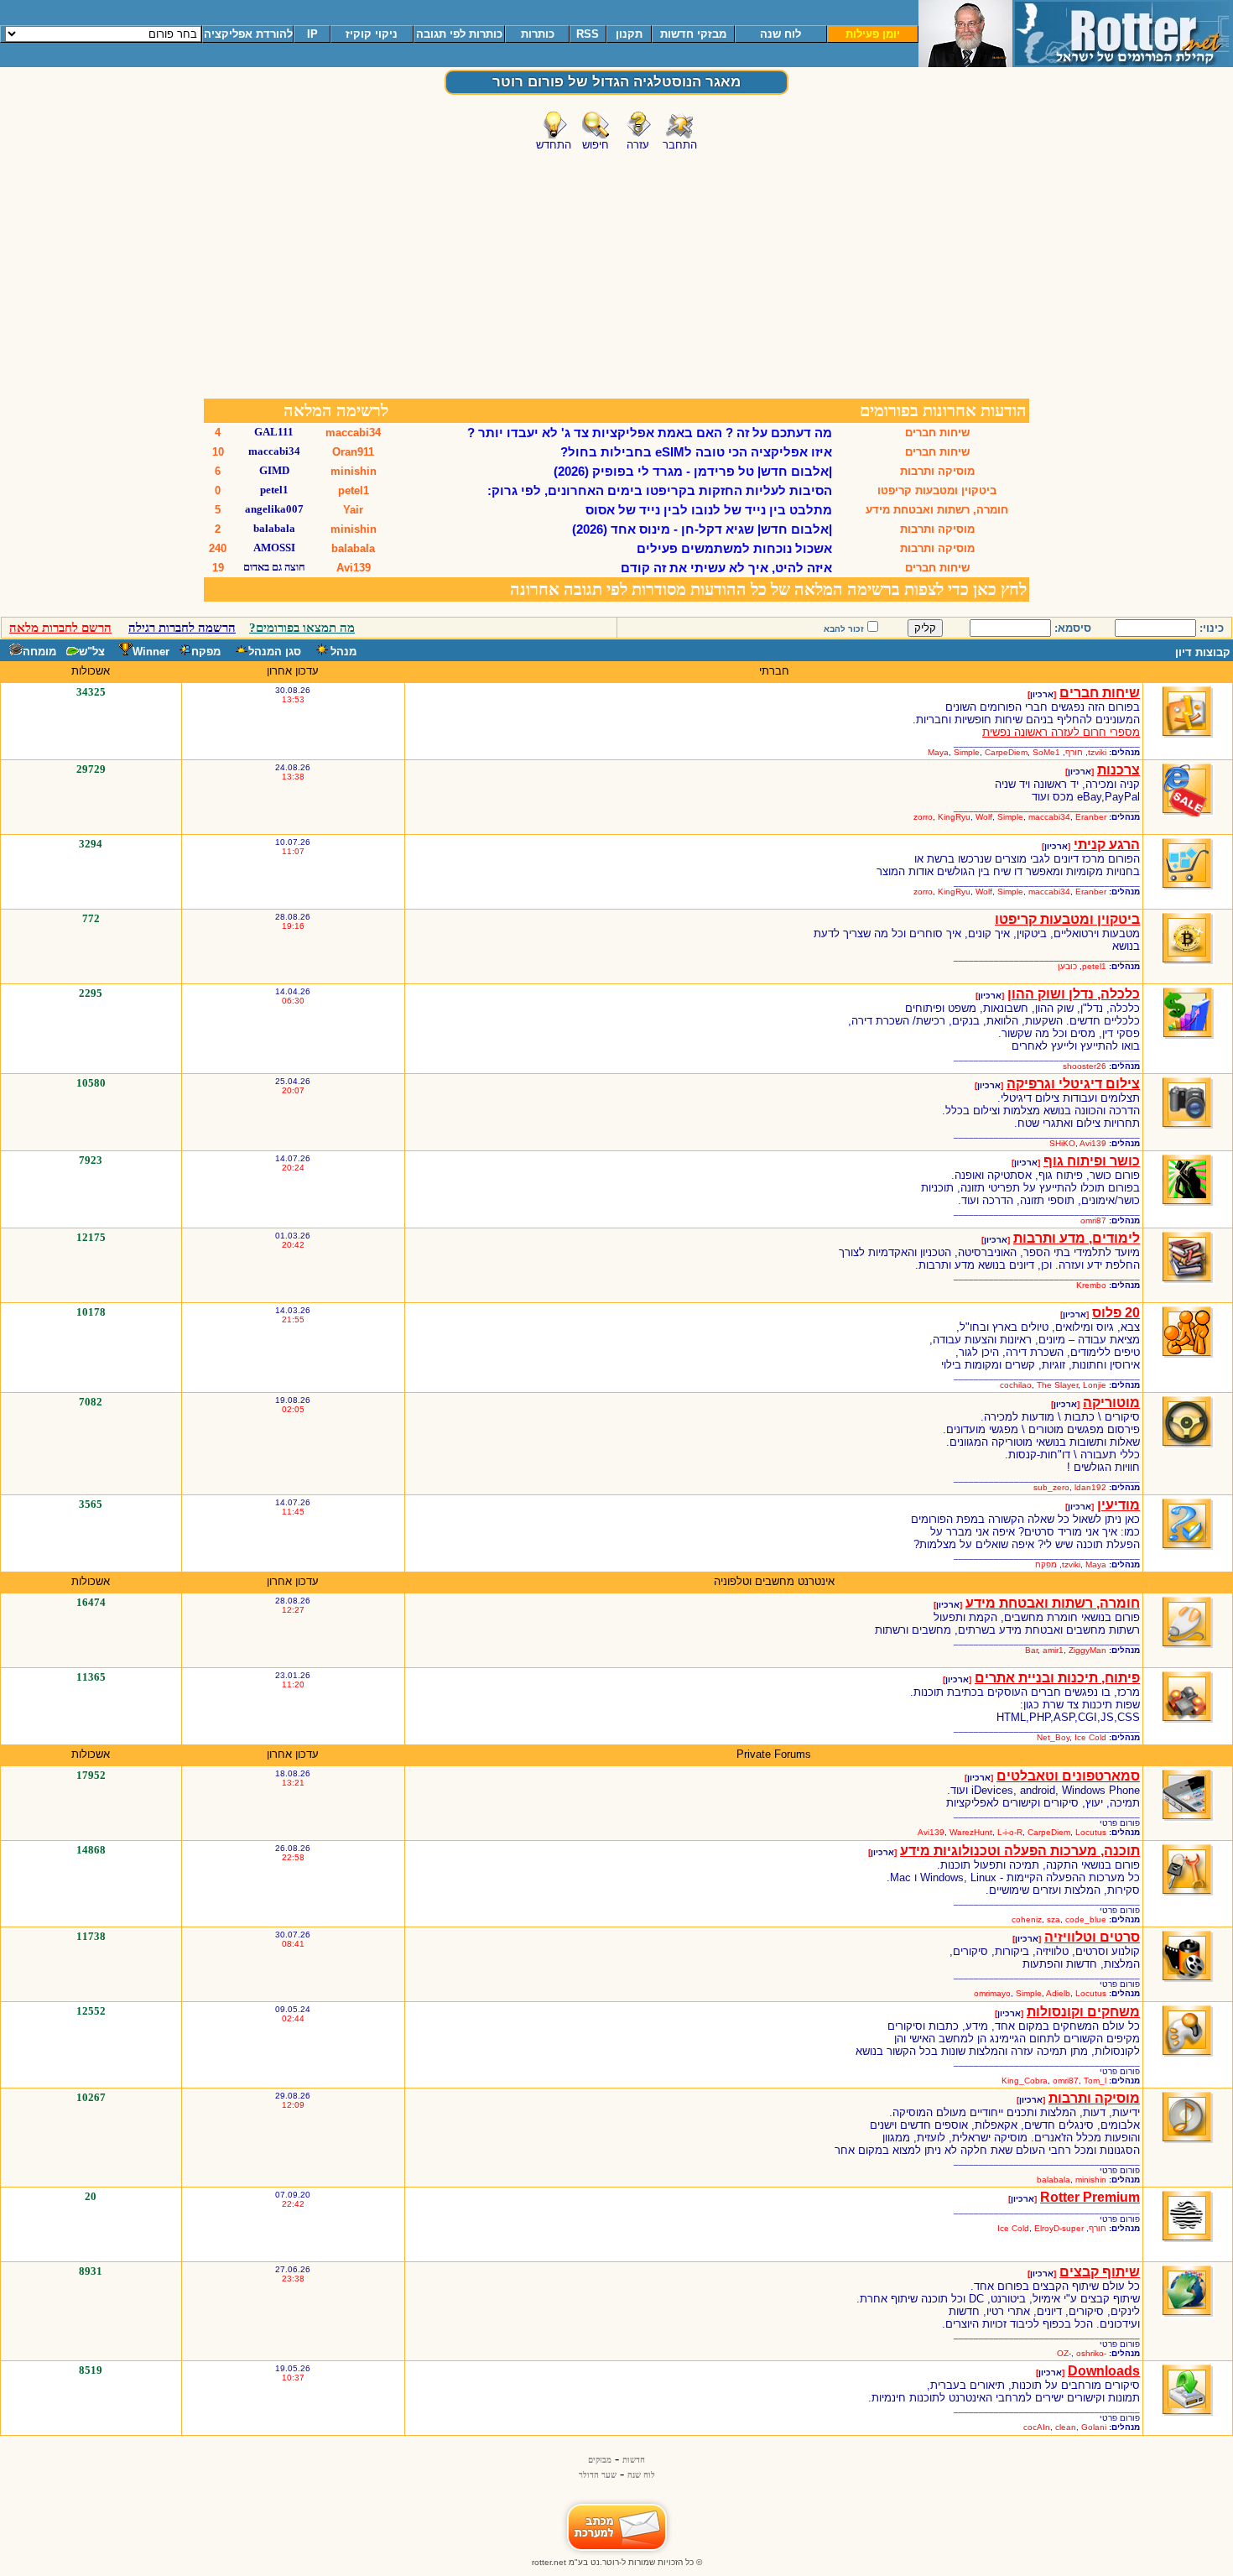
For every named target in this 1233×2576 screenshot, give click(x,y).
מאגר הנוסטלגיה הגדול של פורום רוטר (616, 82)
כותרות (538, 34)
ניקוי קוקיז (372, 34)
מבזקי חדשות (693, 34)
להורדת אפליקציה (248, 34)
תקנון (629, 34)
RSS (588, 34)
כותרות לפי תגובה (459, 34)
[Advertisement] (616, 271)
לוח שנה (780, 34)
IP (312, 34)
